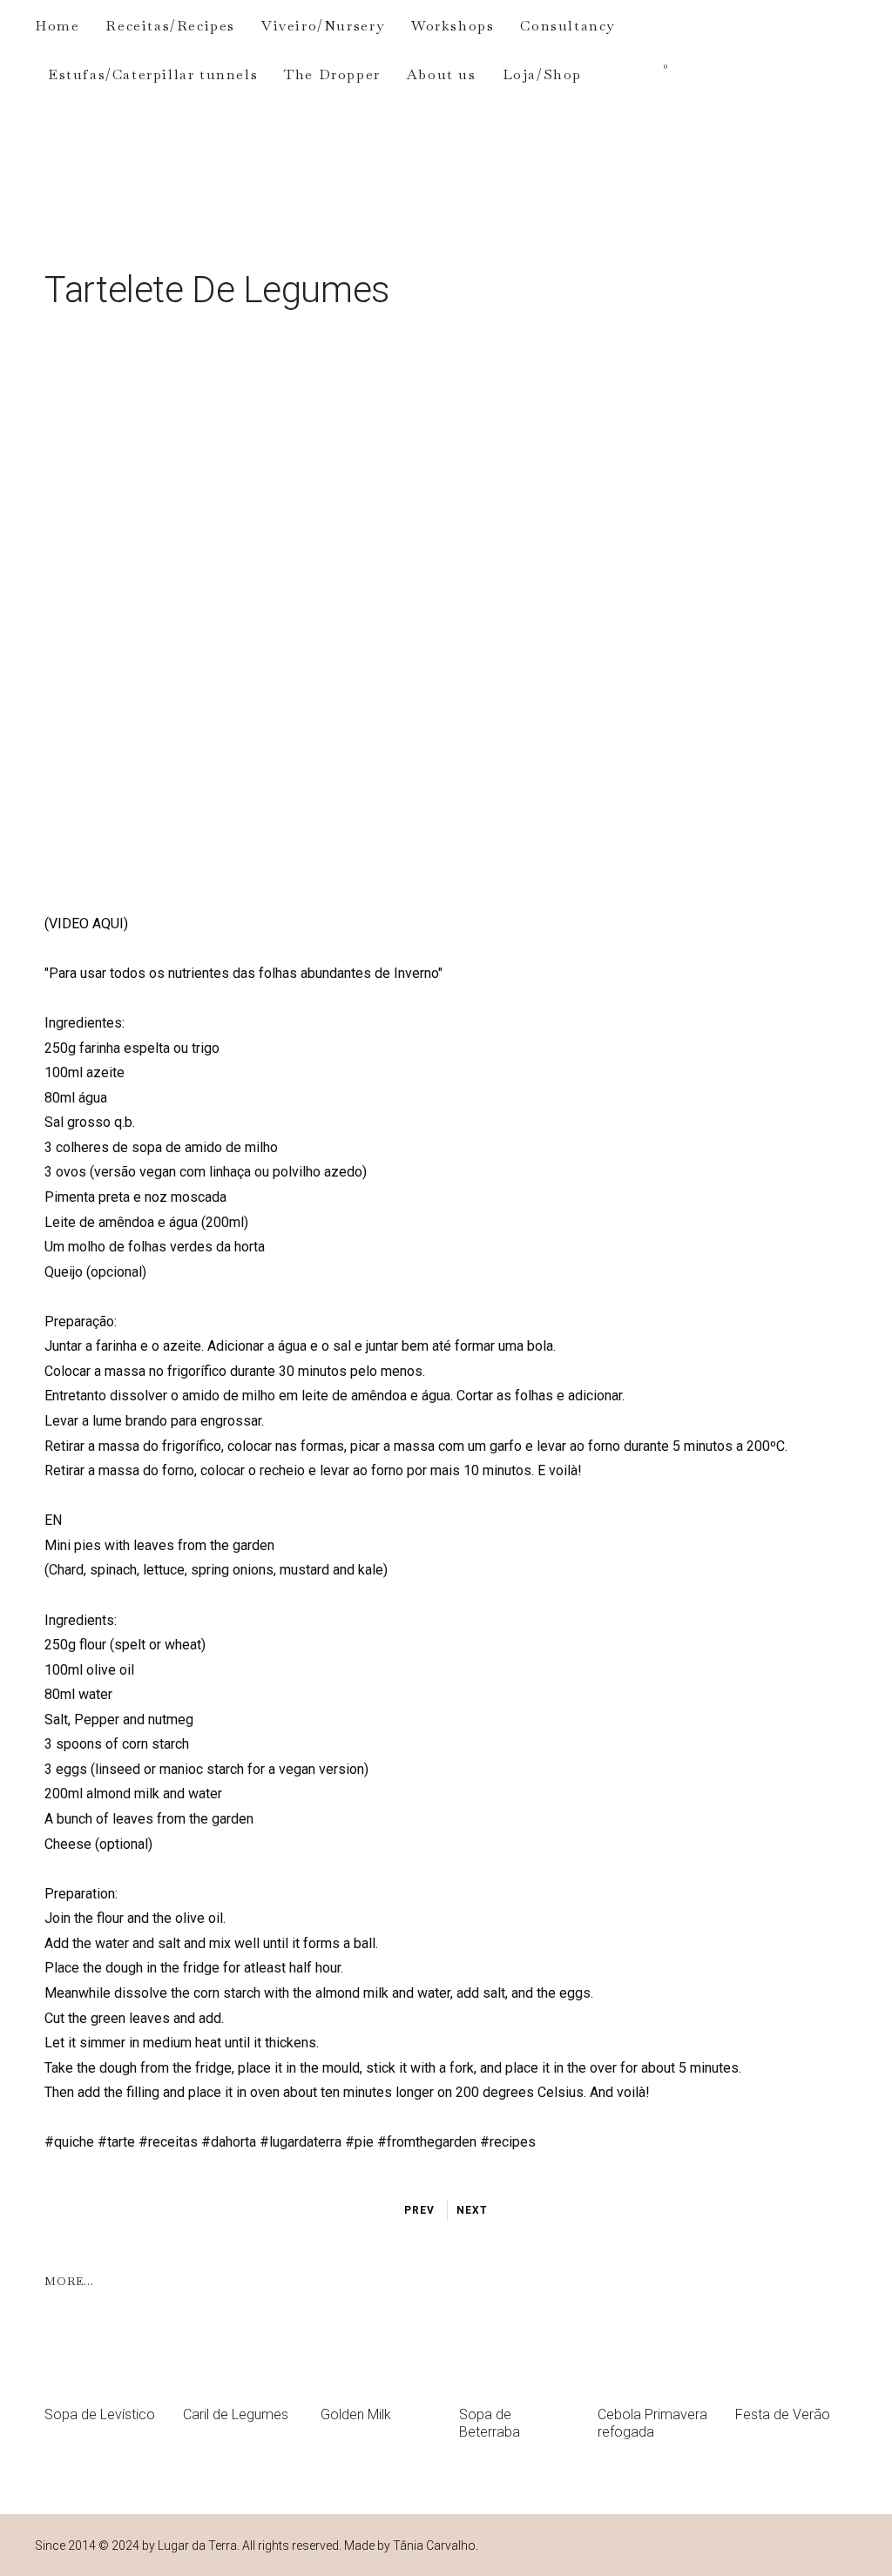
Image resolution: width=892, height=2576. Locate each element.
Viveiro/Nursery (323, 26)
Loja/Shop (542, 74)
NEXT (472, 2210)
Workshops (453, 26)
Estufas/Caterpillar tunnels (153, 74)
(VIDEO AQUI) (86, 924)
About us (442, 74)
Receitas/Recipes (170, 26)
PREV (419, 2210)
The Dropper (332, 74)
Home (57, 26)
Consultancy (568, 26)
